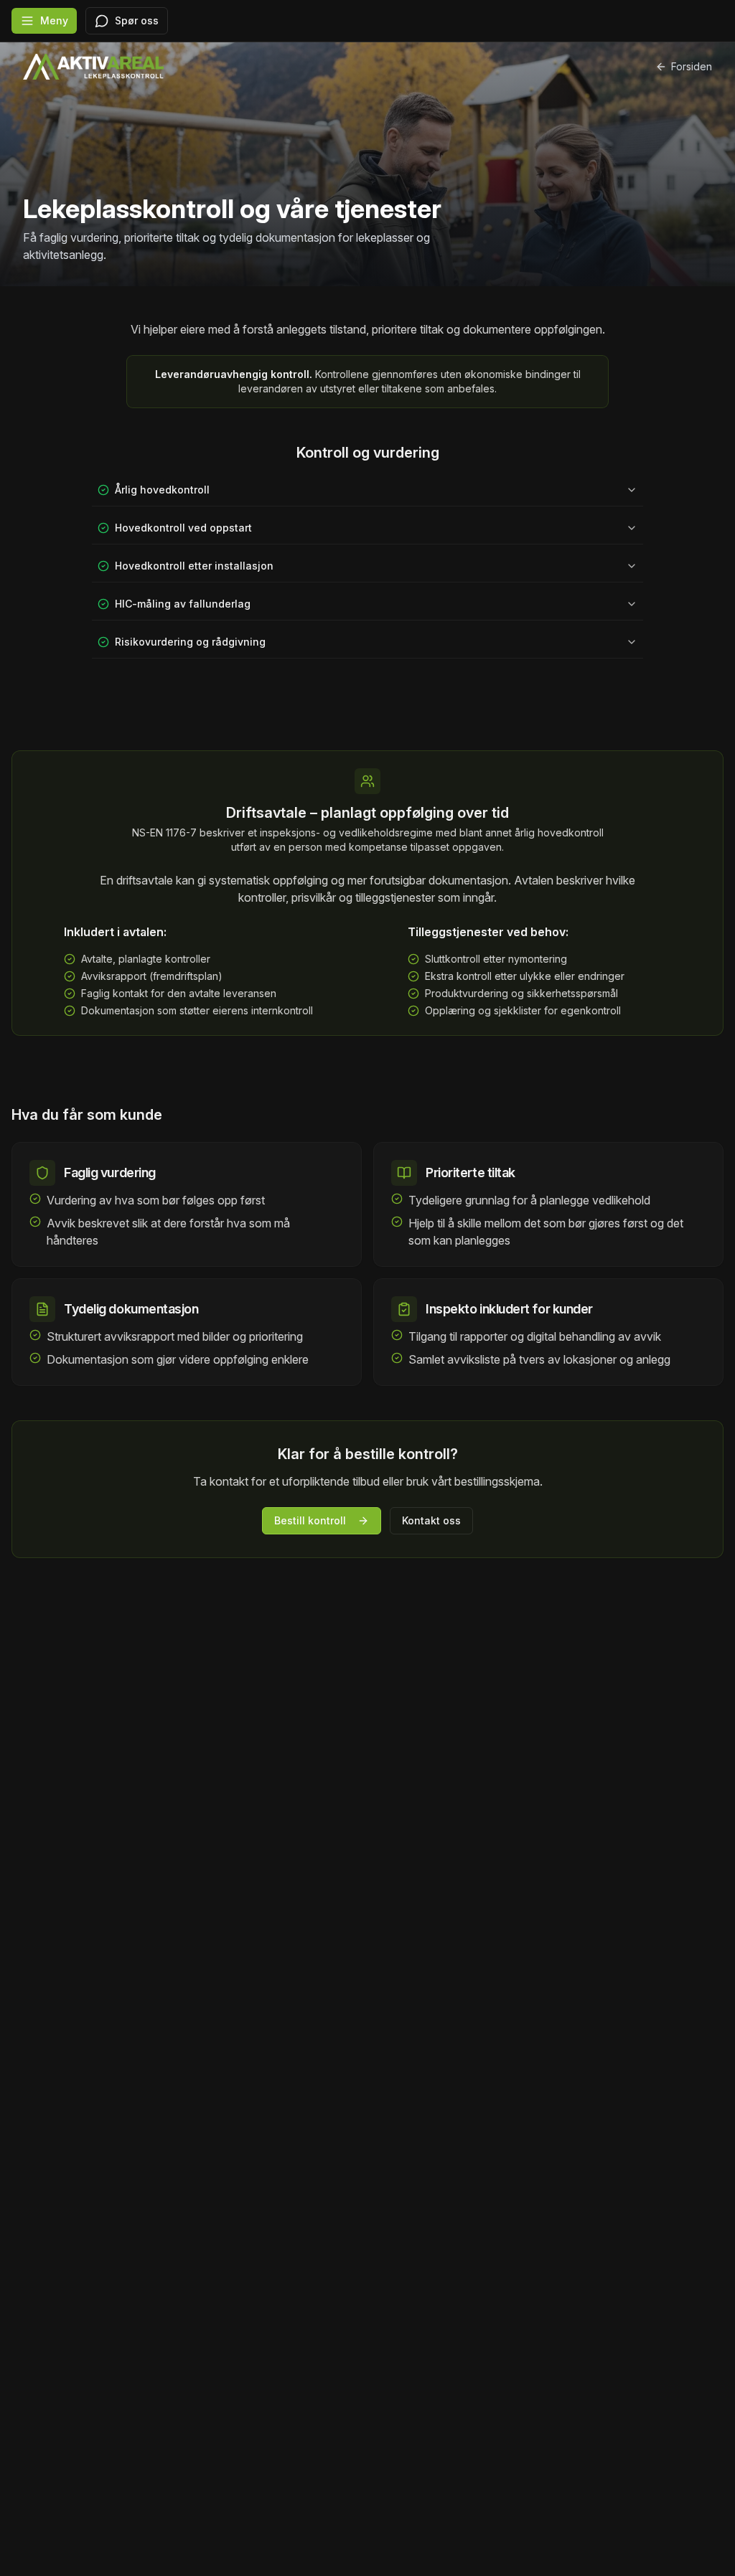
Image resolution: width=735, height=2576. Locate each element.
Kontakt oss (431, 1520)
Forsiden (692, 66)
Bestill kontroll (310, 1520)
